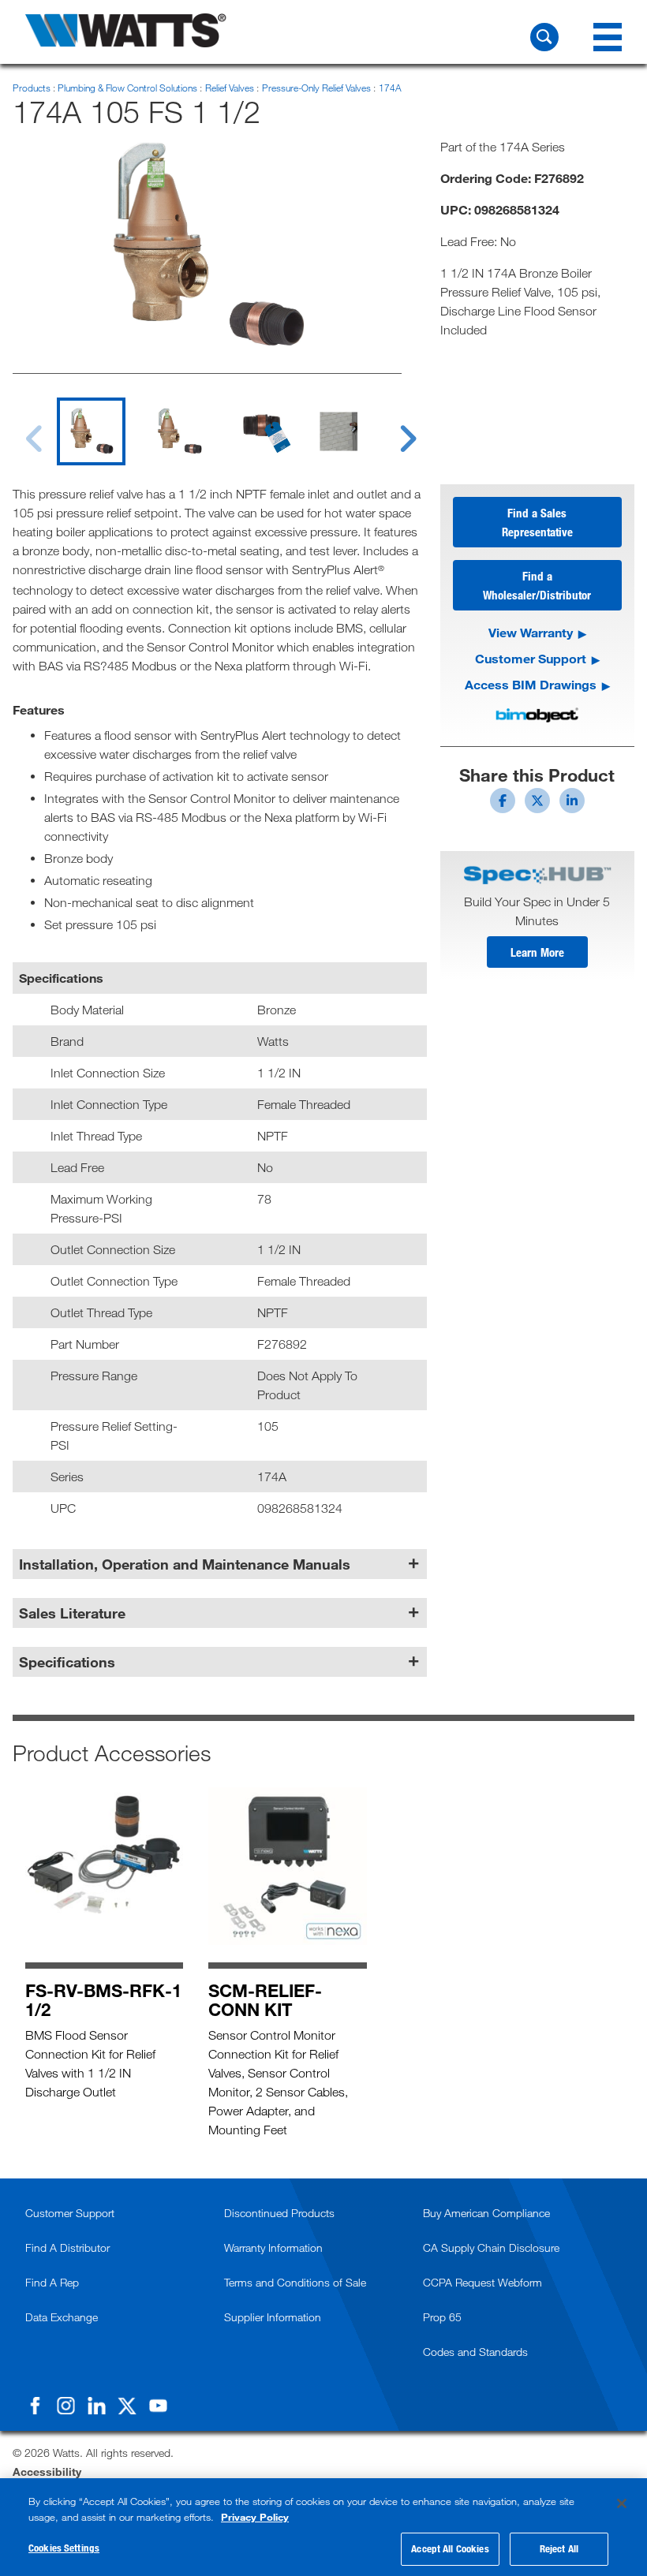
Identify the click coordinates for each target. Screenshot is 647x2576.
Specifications (67, 1662)
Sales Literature (72, 1613)
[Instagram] (65, 2406)
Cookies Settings (64, 2548)
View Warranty (531, 632)
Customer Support (531, 658)
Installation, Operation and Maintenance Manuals (185, 1564)
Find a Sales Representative (537, 522)
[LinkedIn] (96, 2406)
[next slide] (394, 429)
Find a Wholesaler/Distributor (537, 585)
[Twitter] (127, 2406)
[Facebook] (35, 2406)
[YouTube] (158, 2406)
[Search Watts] (544, 37)
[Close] (622, 2503)
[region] (323, 2527)
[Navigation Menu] (608, 37)
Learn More (537, 952)
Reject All (559, 2548)
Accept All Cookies (450, 2548)
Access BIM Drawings (531, 684)
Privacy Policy (255, 2517)
